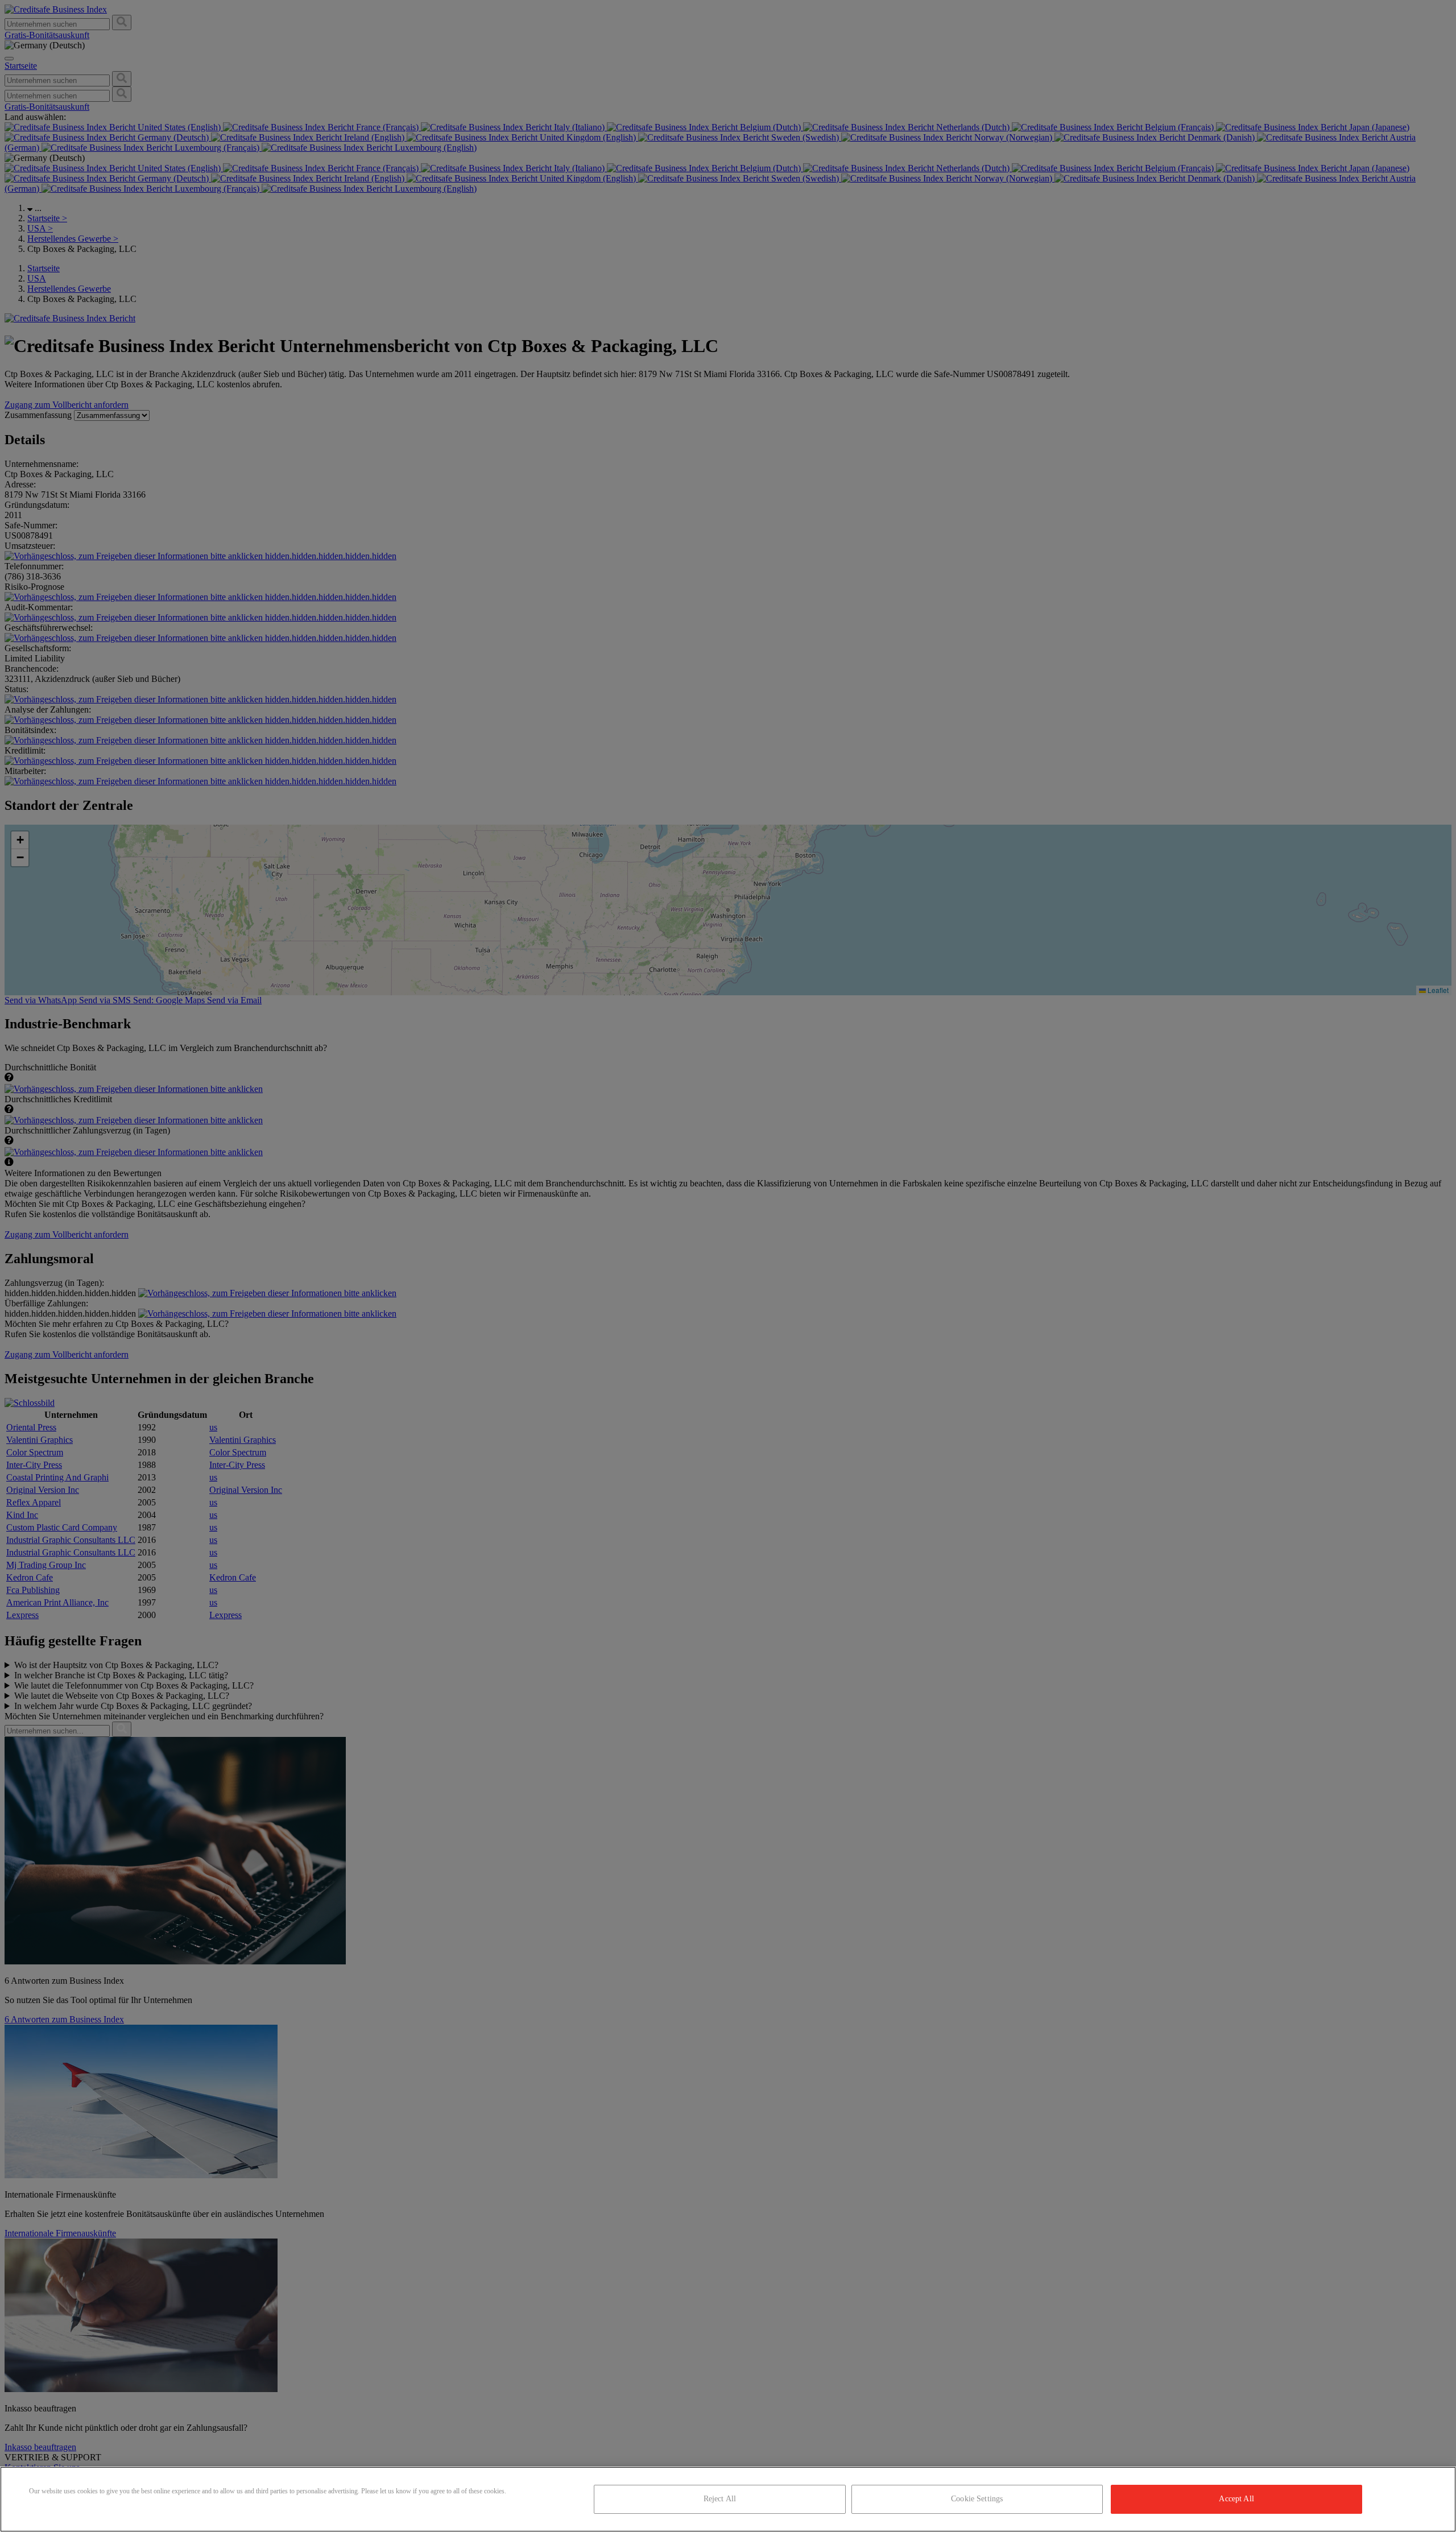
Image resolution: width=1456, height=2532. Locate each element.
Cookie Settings (977, 2499)
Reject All (720, 2499)
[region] (728, 2499)
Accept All (1236, 2499)
